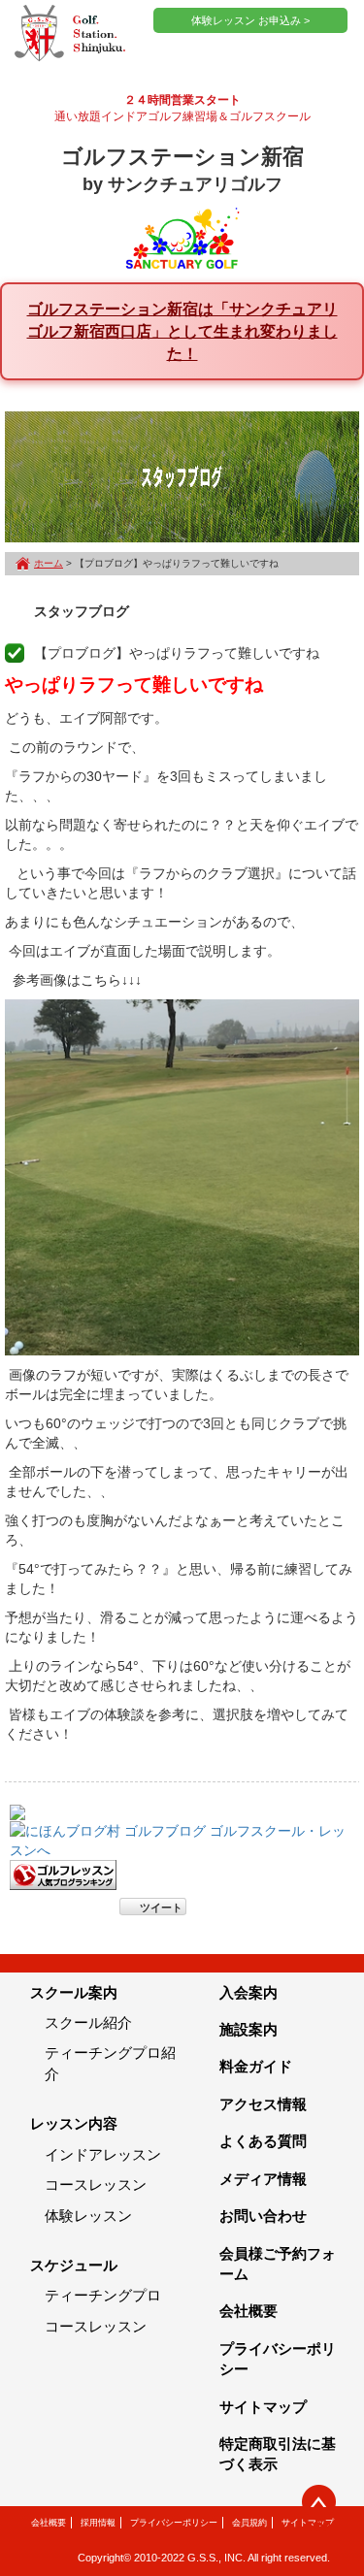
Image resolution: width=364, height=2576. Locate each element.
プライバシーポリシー (174, 2523)
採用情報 (98, 2523)
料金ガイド (256, 2066)
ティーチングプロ (103, 2295)
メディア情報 (263, 2179)
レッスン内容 (74, 2123)
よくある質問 (263, 2141)
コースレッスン (96, 2185)
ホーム (49, 563)
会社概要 (248, 2311)
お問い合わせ (263, 2216)
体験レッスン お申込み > (250, 20)
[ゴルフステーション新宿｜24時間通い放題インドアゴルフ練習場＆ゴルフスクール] (70, 34)
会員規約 (249, 2523)
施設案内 (248, 2029)
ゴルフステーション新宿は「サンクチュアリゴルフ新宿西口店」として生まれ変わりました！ (182, 331)
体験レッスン (88, 2216)
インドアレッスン (103, 2154)
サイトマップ (263, 2407)
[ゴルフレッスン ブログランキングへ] (63, 1874)
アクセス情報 (263, 2104)
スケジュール (74, 2265)
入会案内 (248, 1992)
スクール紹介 (88, 2022)
